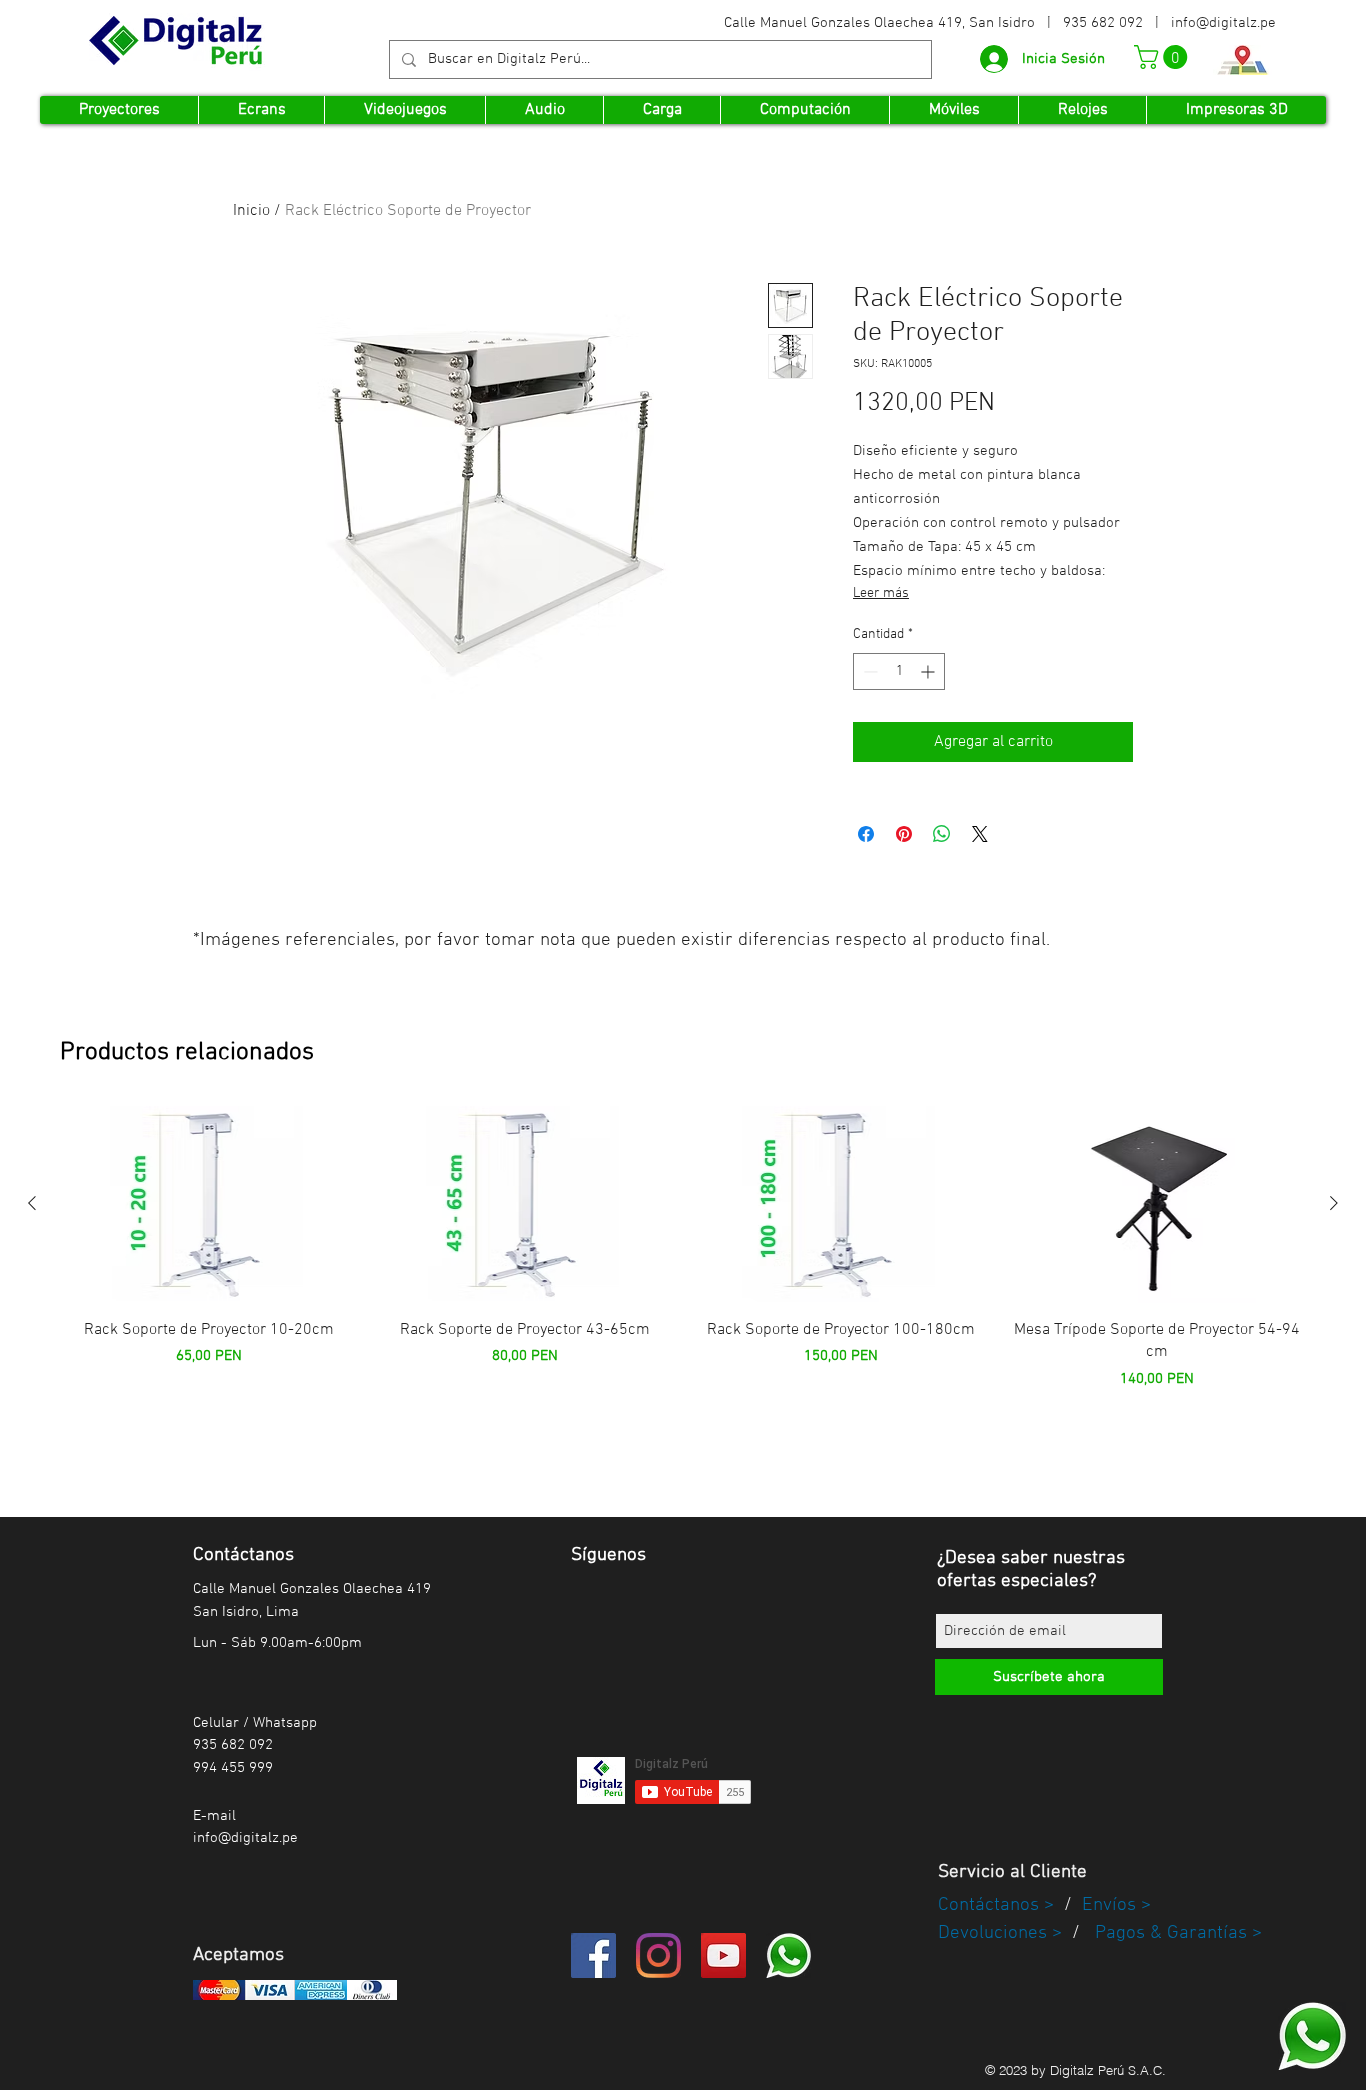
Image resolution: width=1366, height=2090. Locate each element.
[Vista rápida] (209, 1204)
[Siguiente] (1334, 1203)
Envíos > (1116, 1905)
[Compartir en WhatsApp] (942, 834)
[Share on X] (980, 834)
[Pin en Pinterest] (904, 834)
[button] (1163, 57)
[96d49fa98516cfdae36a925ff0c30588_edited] (1312, 2036)
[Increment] (929, 671)
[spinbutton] (899, 671)
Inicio (251, 211)
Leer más (881, 593)
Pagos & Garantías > (1178, 1933)
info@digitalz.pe (1223, 23)
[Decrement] (868, 671)
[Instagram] (658, 1955)
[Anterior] (32, 1203)
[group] (683, 1274)
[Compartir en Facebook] (866, 834)
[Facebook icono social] (593, 1955)
